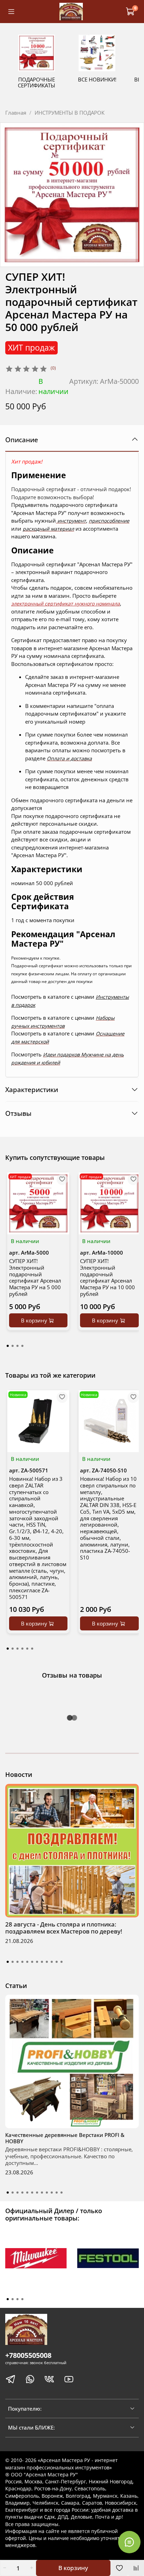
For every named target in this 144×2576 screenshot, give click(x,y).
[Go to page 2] (13, 1346)
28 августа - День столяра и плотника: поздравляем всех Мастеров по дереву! (64, 1928)
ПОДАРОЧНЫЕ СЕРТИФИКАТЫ (37, 82)
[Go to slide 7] (37, 1962)
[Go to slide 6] (32, 1962)
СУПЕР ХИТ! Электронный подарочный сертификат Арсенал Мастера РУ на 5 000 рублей (35, 1277)
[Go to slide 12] (62, 1962)
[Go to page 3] (17, 1346)
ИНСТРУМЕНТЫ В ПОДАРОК (70, 113)
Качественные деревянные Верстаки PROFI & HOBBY (65, 2138)
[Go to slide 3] (17, 1962)
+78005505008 (28, 2355)
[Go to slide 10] (52, 1962)
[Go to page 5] (27, 1649)
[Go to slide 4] (22, 1962)
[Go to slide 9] (47, 1962)
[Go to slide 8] (42, 1962)
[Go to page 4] (22, 1346)
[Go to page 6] (32, 1649)
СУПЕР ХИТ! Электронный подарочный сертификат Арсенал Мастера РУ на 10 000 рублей (107, 1277)
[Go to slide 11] (57, 1962)
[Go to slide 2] (13, 1962)
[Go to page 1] (8, 1346)
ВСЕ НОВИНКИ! (97, 79)
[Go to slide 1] (8, 1962)
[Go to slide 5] (27, 1962)
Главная (16, 113)
